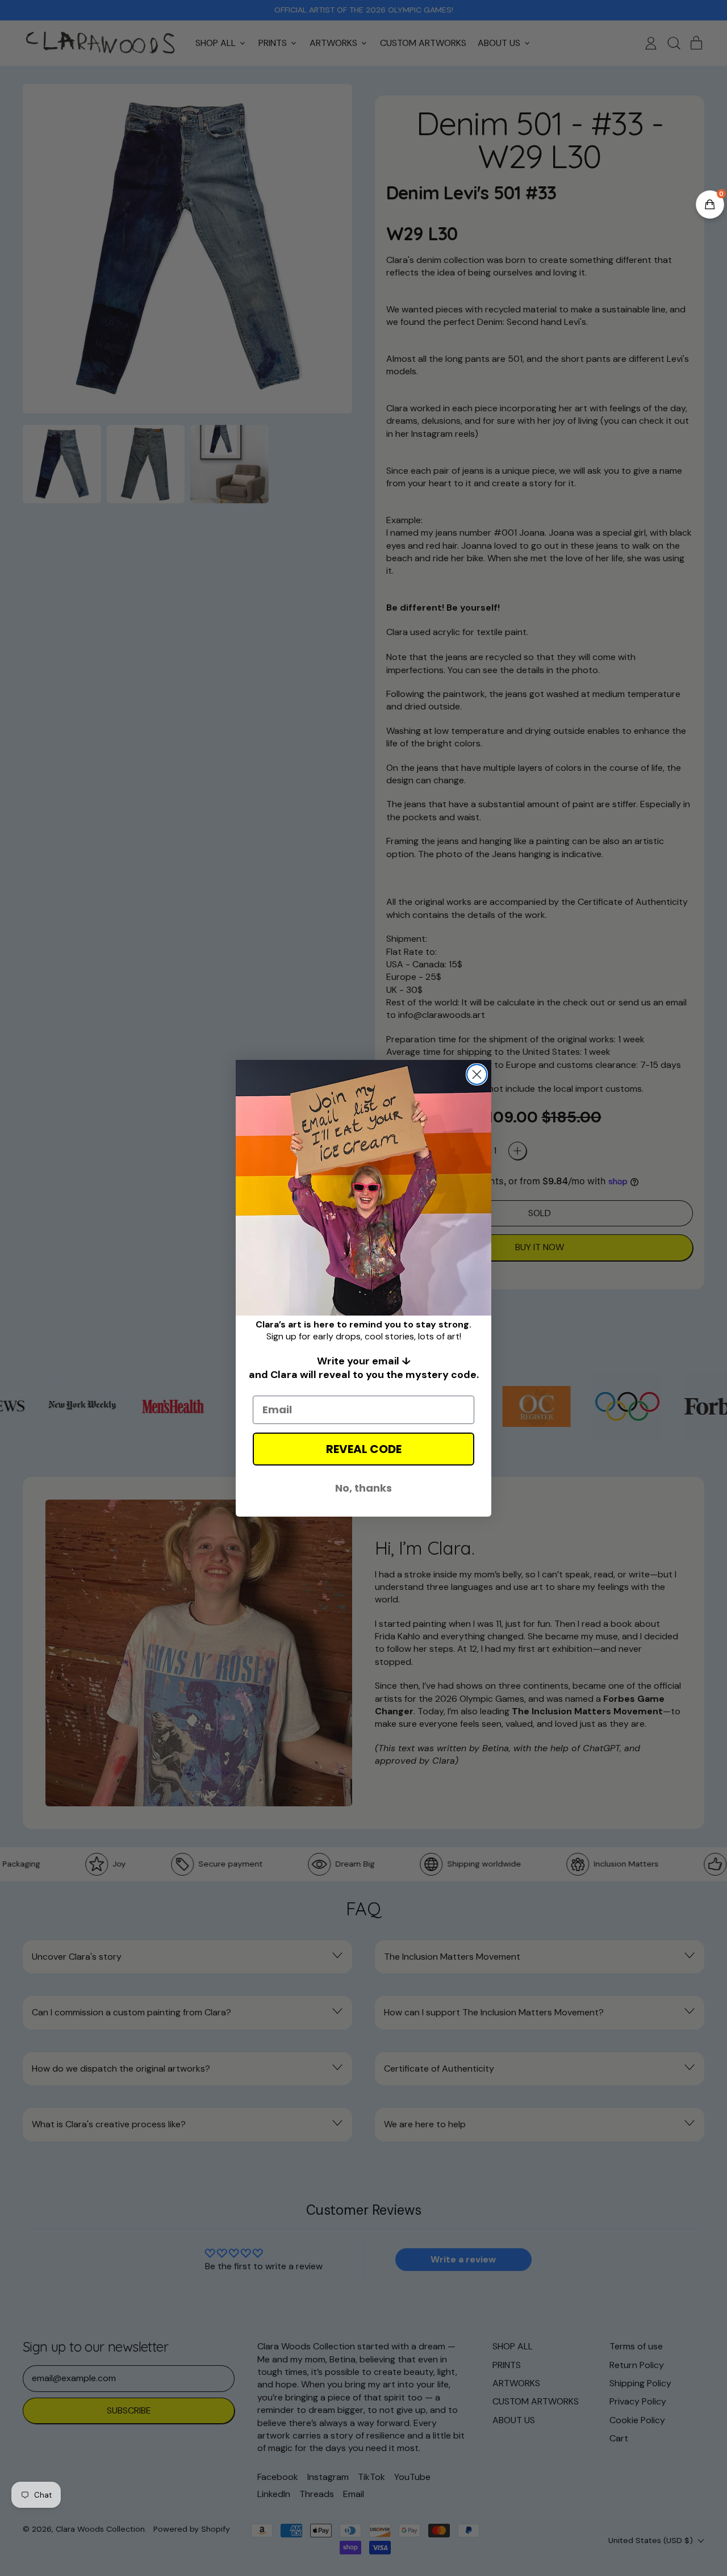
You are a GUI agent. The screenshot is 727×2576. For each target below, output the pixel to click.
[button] (710, 204)
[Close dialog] (477, 1074)
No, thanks (363, 1488)
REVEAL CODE (364, 1449)
